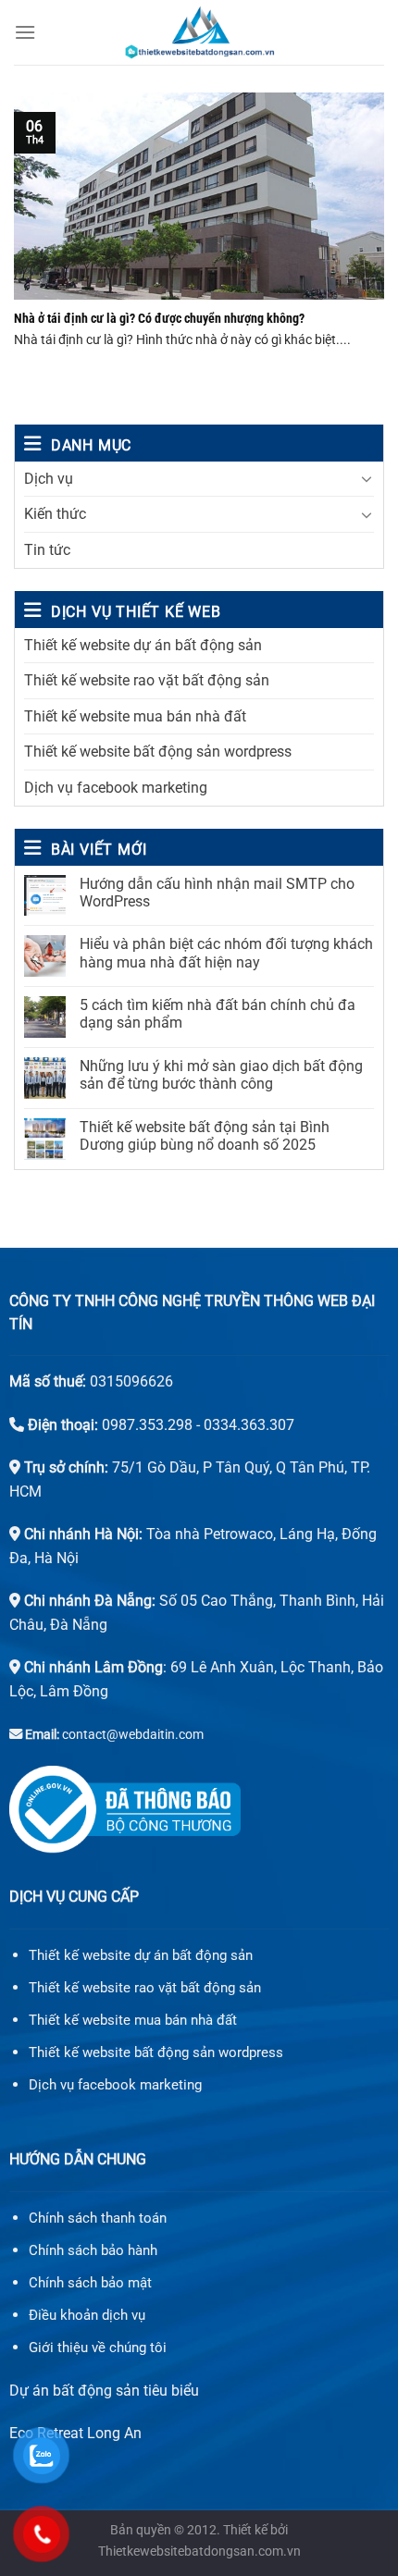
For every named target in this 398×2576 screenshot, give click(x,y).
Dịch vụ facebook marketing (116, 788)
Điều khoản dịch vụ (87, 2315)
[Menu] (25, 32)
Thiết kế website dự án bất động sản (143, 645)
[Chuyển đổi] (367, 478)
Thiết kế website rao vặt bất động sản (147, 680)
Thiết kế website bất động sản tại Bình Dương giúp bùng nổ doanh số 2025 (205, 1136)
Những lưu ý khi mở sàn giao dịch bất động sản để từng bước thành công (221, 1075)
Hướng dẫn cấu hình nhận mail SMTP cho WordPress (217, 893)
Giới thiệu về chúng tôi (98, 2348)
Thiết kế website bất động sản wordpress (158, 752)
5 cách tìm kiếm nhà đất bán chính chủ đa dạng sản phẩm (218, 1014)
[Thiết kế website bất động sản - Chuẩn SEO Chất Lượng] (199, 32)
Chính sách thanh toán (98, 2218)
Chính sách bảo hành (93, 2250)
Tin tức (47, 550)
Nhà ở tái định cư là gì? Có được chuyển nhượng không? (159, 318)
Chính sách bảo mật (90, 2283)
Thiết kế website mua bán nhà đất (135, 716)
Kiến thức (55, 514)
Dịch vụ (49, 479)
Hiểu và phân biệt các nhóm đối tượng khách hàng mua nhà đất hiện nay (226, 953)
